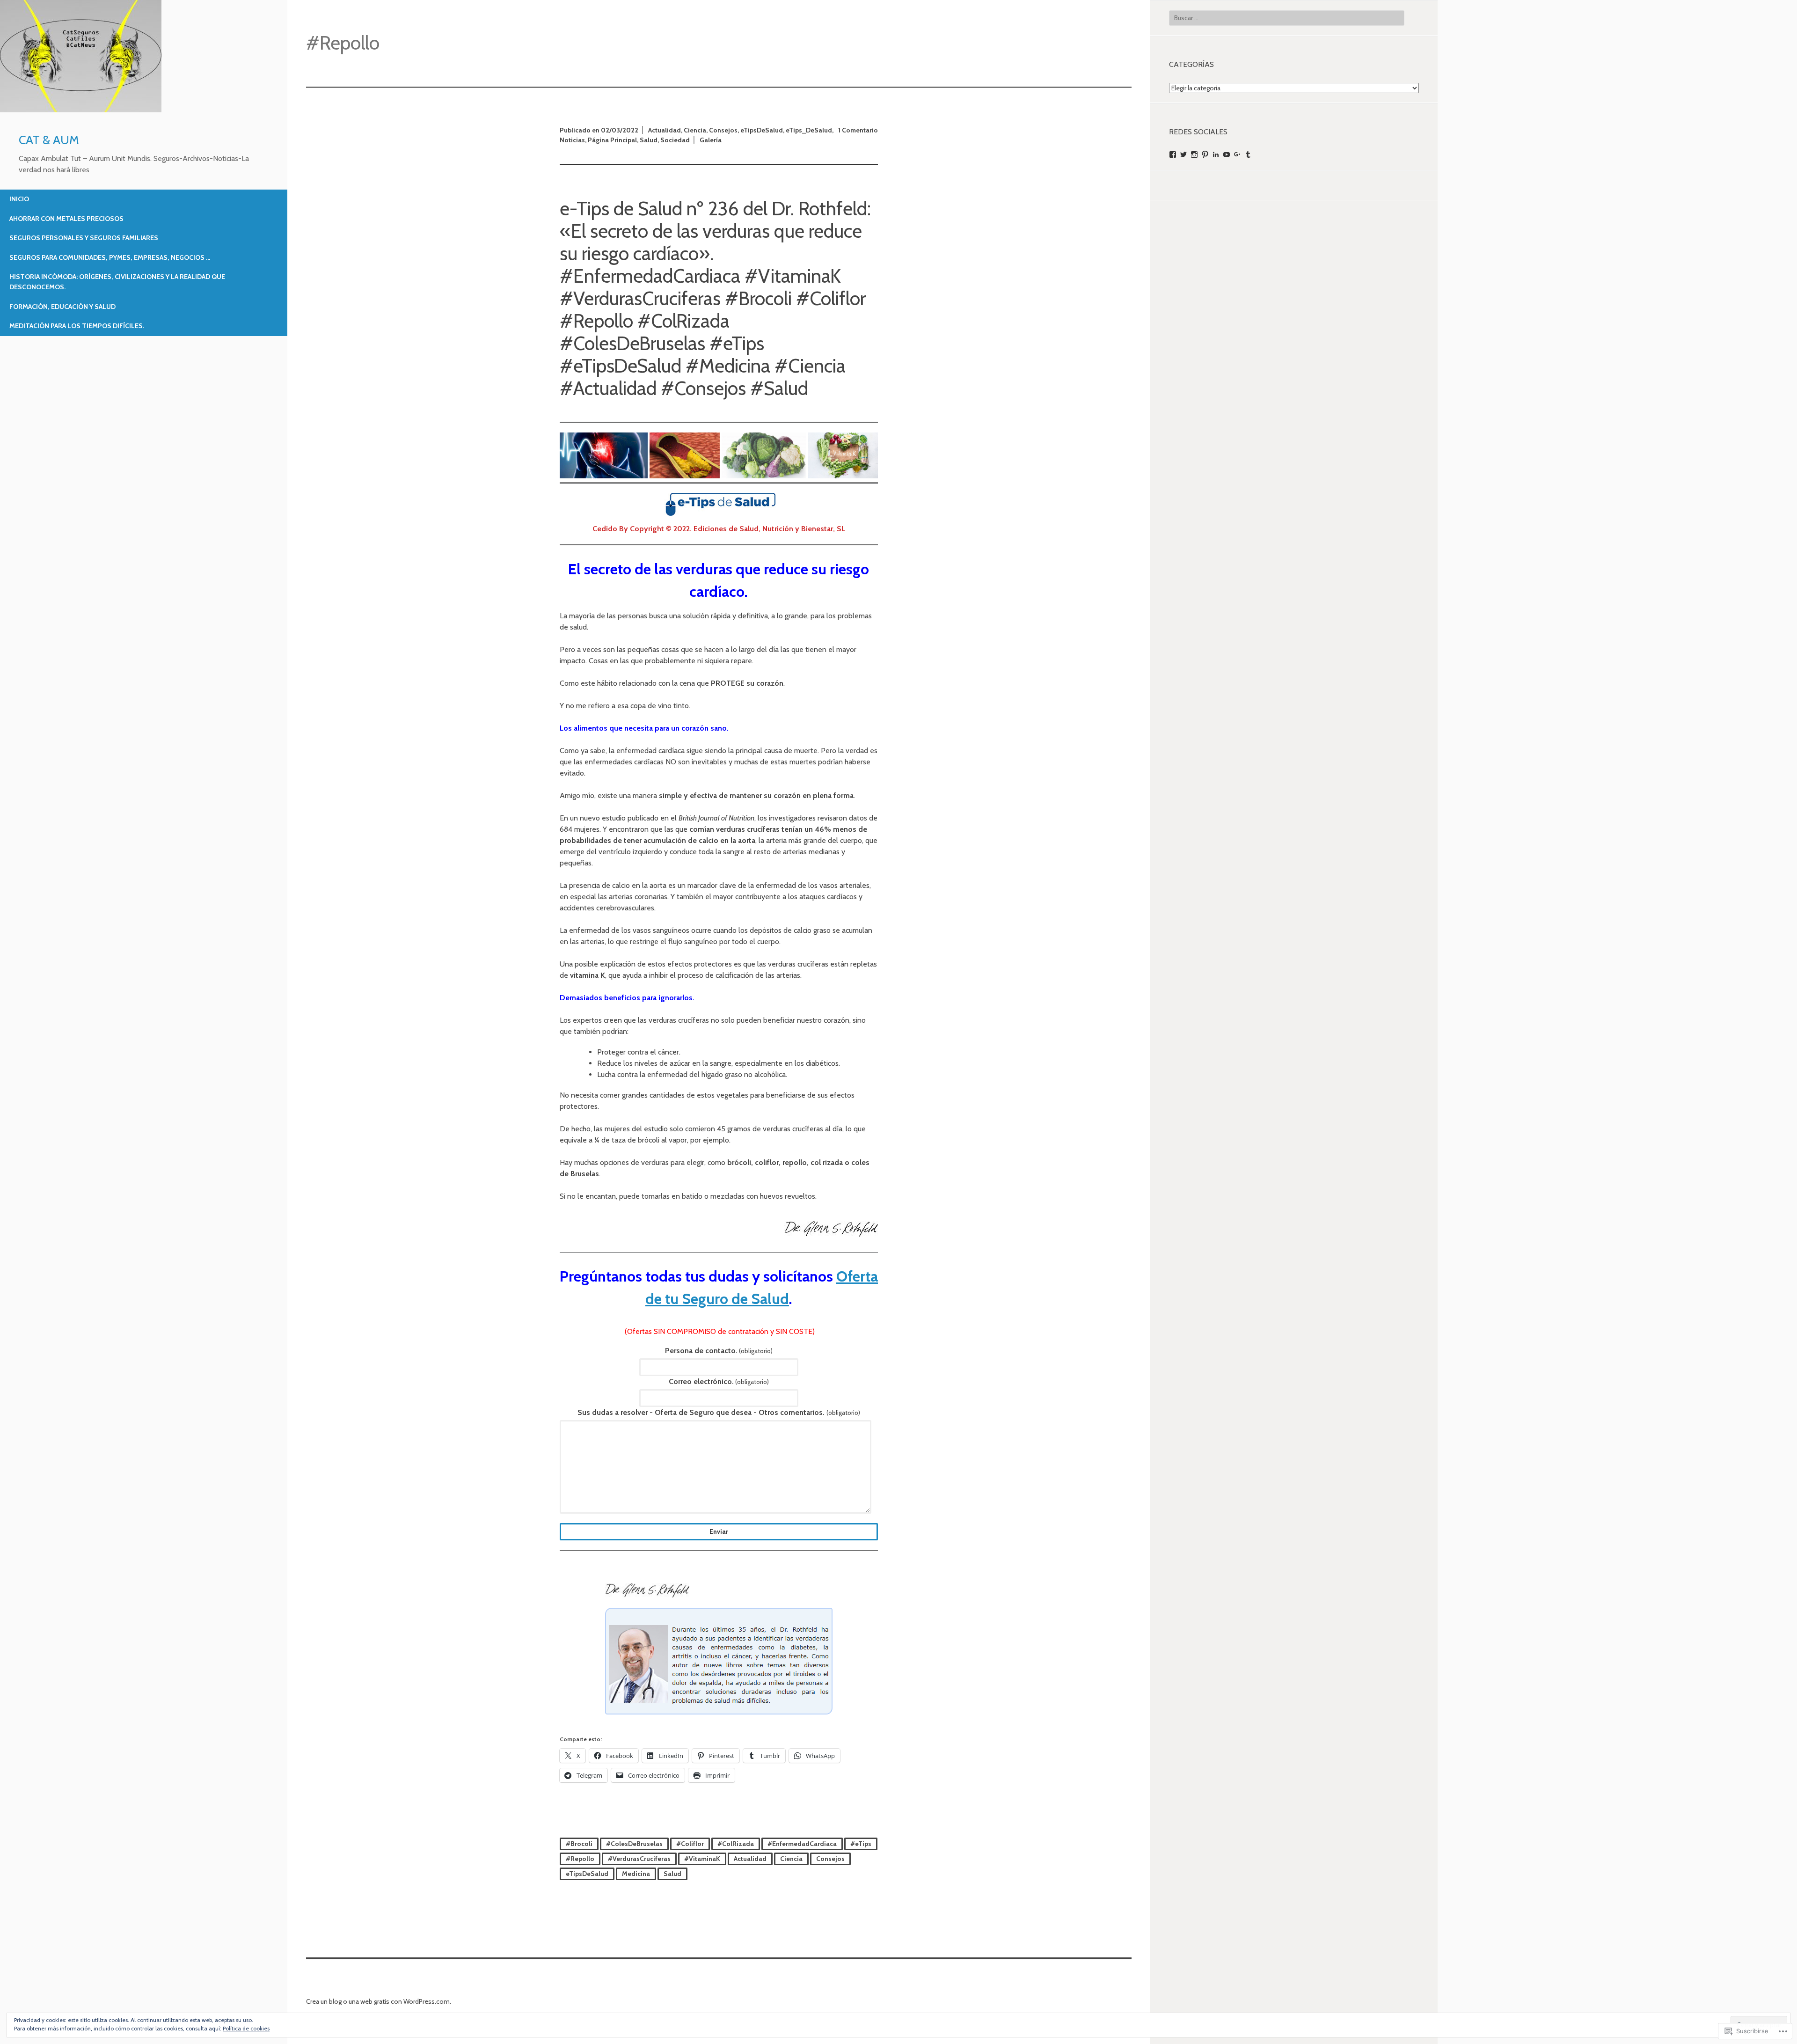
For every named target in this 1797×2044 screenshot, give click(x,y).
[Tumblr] (1248, 154)
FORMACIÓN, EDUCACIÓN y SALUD (62, 307)
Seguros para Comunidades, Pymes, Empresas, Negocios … (110, 257)
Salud (649, 140)
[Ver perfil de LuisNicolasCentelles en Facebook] (1173, 154)
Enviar (719, 1531)
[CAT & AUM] (81, 110)
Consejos (723, 130)
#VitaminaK (702, 1859)
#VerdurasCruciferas (639, 1859)
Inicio (19, 199)
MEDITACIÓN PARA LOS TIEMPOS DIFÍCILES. (77, 326)
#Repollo (580, 1859)
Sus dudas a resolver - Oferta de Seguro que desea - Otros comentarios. (719, 1412)
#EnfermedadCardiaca (802, 1844)
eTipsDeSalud (762, 130)
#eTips (861, 1844)
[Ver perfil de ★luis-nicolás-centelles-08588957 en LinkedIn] (1216, 154)
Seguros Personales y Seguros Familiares (84, 238)
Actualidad (665, 130)
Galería (711, 140)
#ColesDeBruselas (634, 1844)
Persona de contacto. (719, 1351)
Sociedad (675, 140)
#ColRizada (736, 1844)
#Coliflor (690, 1844)
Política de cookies (246, 2028)
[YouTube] (1227, 154)
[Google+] (1237, 154)
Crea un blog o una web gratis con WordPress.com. (379, 2001)
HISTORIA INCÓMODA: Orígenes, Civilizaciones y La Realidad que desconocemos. (117, 282)
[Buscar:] (1287, 18)
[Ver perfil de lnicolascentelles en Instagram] (1194, 154)
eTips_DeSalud (809, 130)
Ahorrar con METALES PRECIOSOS (66, 219)
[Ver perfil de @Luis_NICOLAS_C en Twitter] (1183, 154)
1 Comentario (858, 130)
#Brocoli (579, 1844)
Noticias (572, 140)
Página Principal (612, 140)
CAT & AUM (49, 140)
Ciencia (695, 130)
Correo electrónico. (719, 1381)
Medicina (636, 1874)
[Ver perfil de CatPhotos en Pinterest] (1205, 154)
